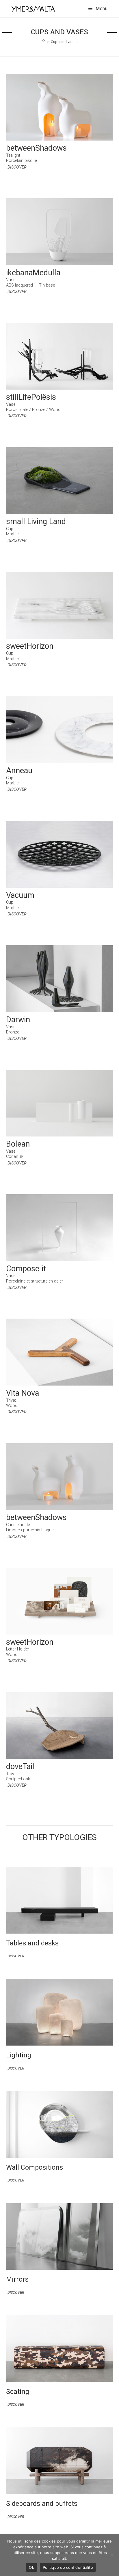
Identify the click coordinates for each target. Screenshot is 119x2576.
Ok (31, 2567)
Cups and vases (64, 42)
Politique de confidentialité (68, 2567)
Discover (17, 167)
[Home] (43, 42)
